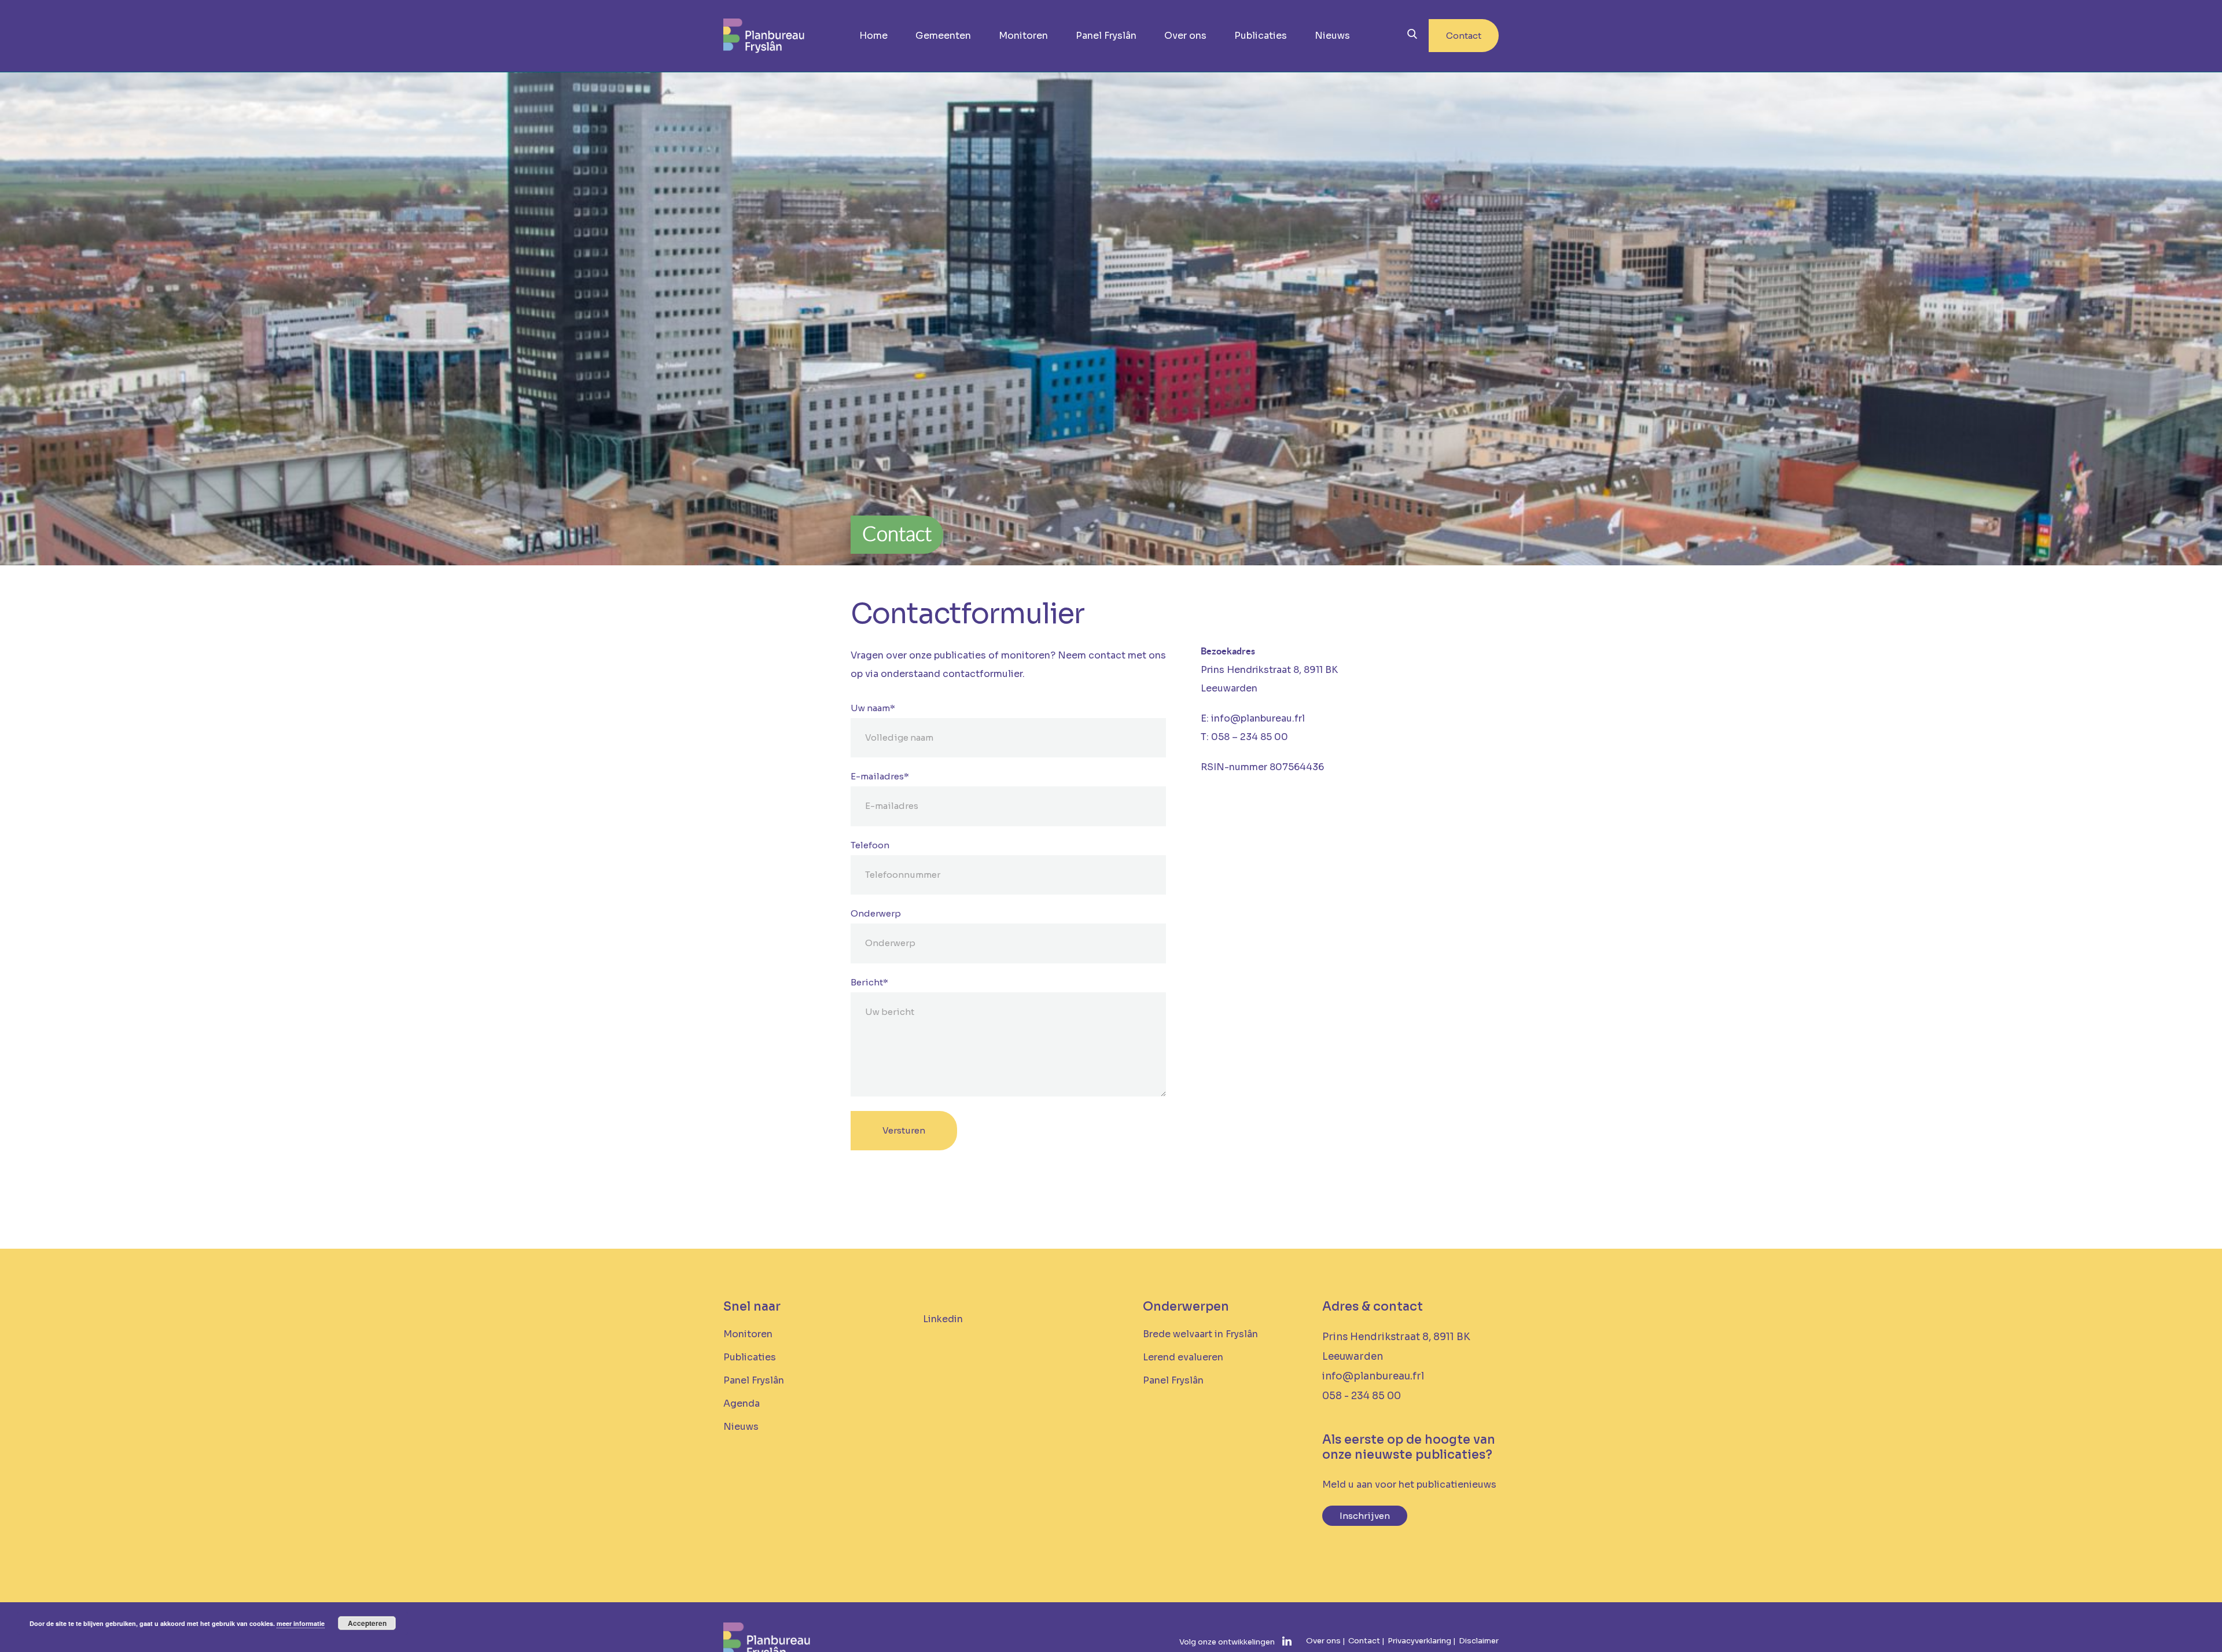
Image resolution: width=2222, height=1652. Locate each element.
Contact (1464, 36)
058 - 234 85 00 (1362, 1396)
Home (873, 36)
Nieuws (1332, 36)
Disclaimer (1479, 1641)
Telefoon (870, 845)
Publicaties (1261, 36)
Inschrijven (1365, 1516)
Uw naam (873, 708)
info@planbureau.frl (1373, 1376)
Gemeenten (943, 36)
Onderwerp (876, 913)
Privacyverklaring (1419, 1641)
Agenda (742, 1403)
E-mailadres (880, 776)
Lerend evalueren (1183, 1357)
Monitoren (1023, 36)
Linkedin (943, 1319)
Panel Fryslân (1106, 36)
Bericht (869, 982)
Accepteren (367, 1623)
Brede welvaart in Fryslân (1200, 1334)
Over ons (1185, 36)
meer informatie (301, 1623)
